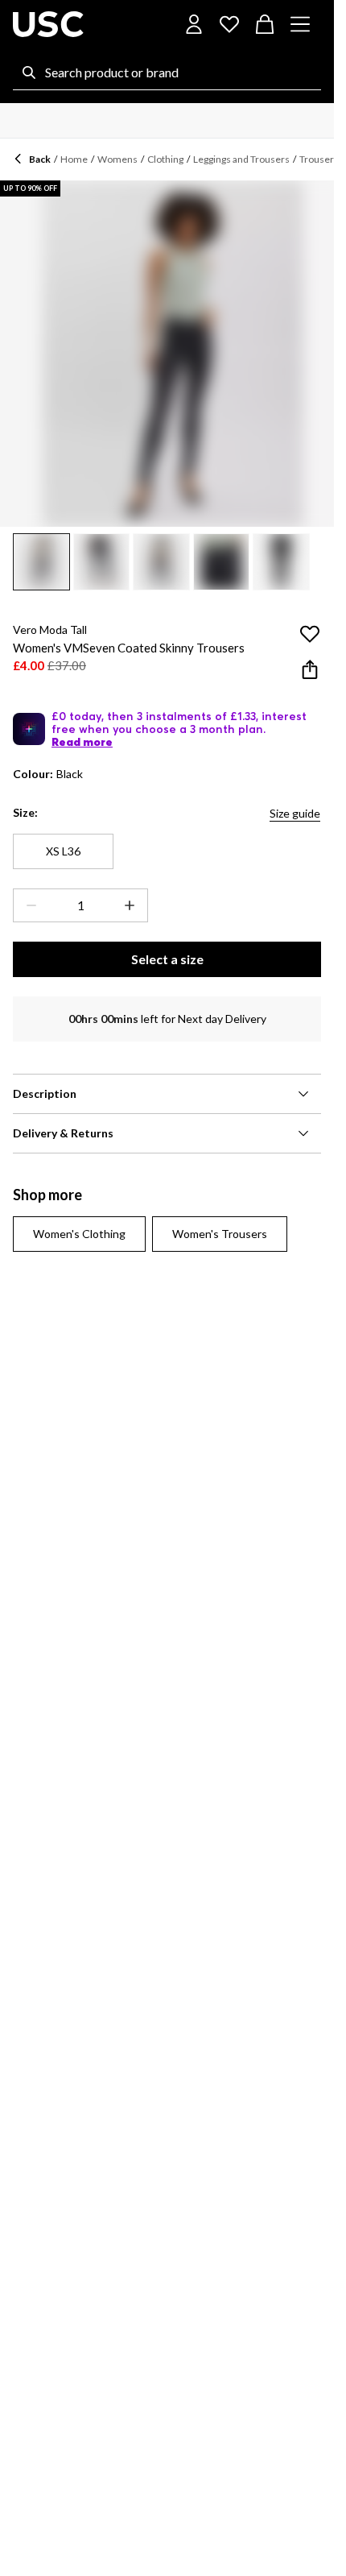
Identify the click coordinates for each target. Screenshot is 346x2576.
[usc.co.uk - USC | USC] (48, 24)
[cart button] (265, 24)
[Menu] (300, 24)
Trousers (319, 159)
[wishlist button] (229, 24)
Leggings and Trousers (241, 159)
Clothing (165, 159)
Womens (117, 159)
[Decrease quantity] (28, 905)
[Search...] (29, 72)
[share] (310, 669)
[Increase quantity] (133, 905)
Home (74, 159)
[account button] (194, 24)
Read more (82, 742)
